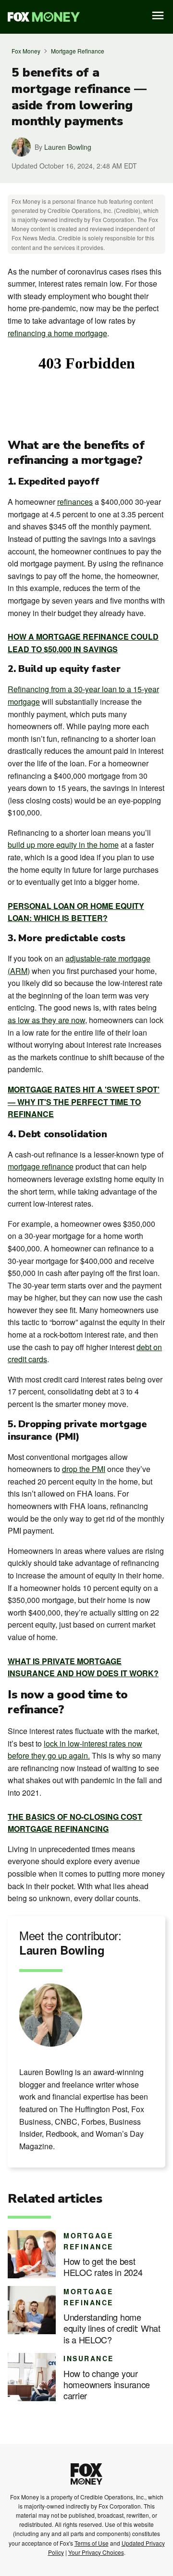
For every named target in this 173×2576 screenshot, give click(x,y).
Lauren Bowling (68, 147)
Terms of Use (92, 2543)
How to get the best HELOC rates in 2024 (103, 2267)
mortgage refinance (41, 1166)
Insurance (89, 2358)
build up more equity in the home (63, 845)
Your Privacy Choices (96, 2552)
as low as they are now (46, 1020)
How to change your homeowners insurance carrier (107, 2385)
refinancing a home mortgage (57, 333)
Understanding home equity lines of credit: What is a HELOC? (112, 2328)
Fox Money (26, 51)
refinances (75, 502)
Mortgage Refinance (78, 51)
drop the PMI (84, 1469)
